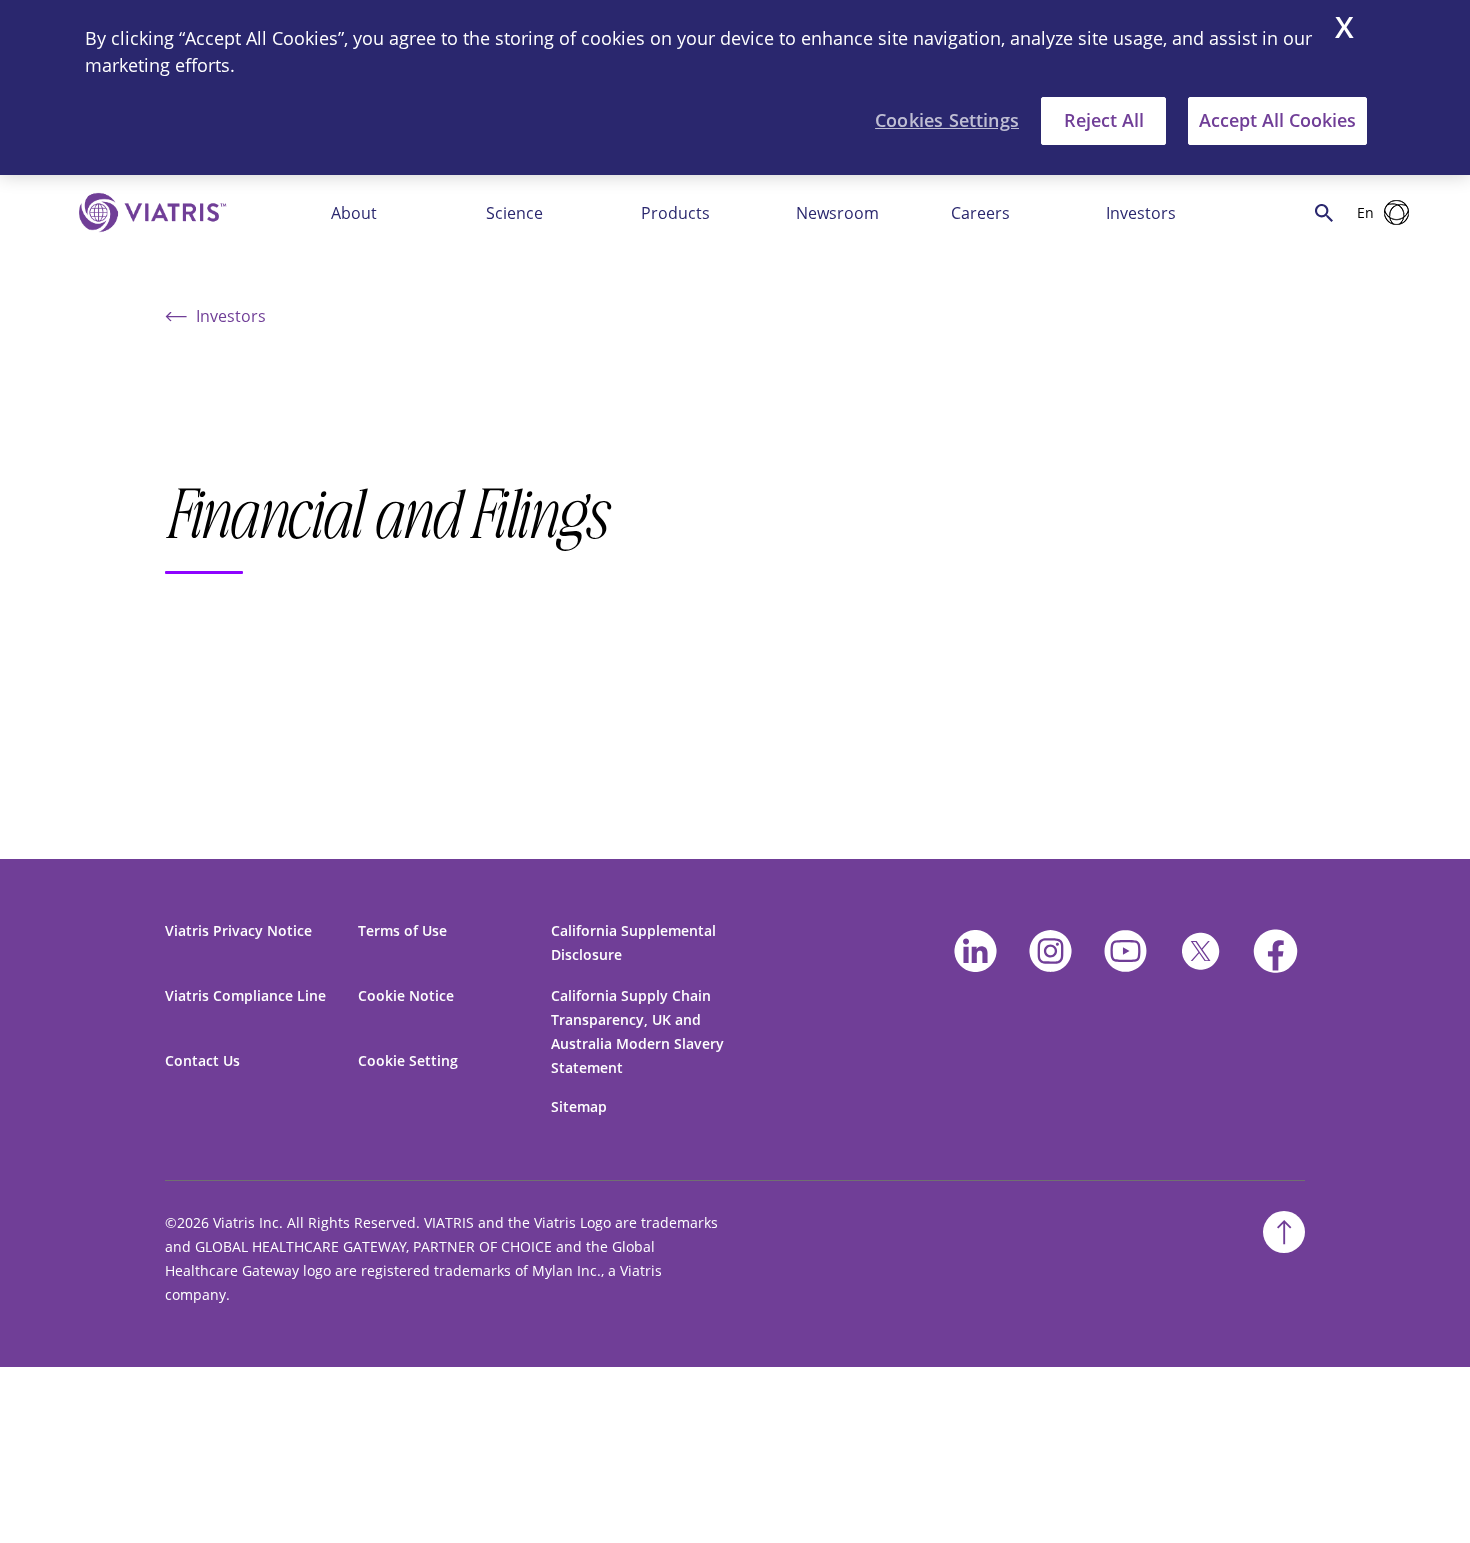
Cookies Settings (947, 120)
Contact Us (202, 1060)
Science (514, 213)
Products (675, 213)
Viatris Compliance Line (245, 995)
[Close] (1344, 30)
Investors (1141, 213)
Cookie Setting (408, 1060)
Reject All (1104, 120)
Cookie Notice (406, 995)
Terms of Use (402, 930)
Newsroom (837, 213)
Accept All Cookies (1277, 120)
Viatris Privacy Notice (238, 930)
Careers (980, 213)
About (354, 213)
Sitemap (579, 1106)
